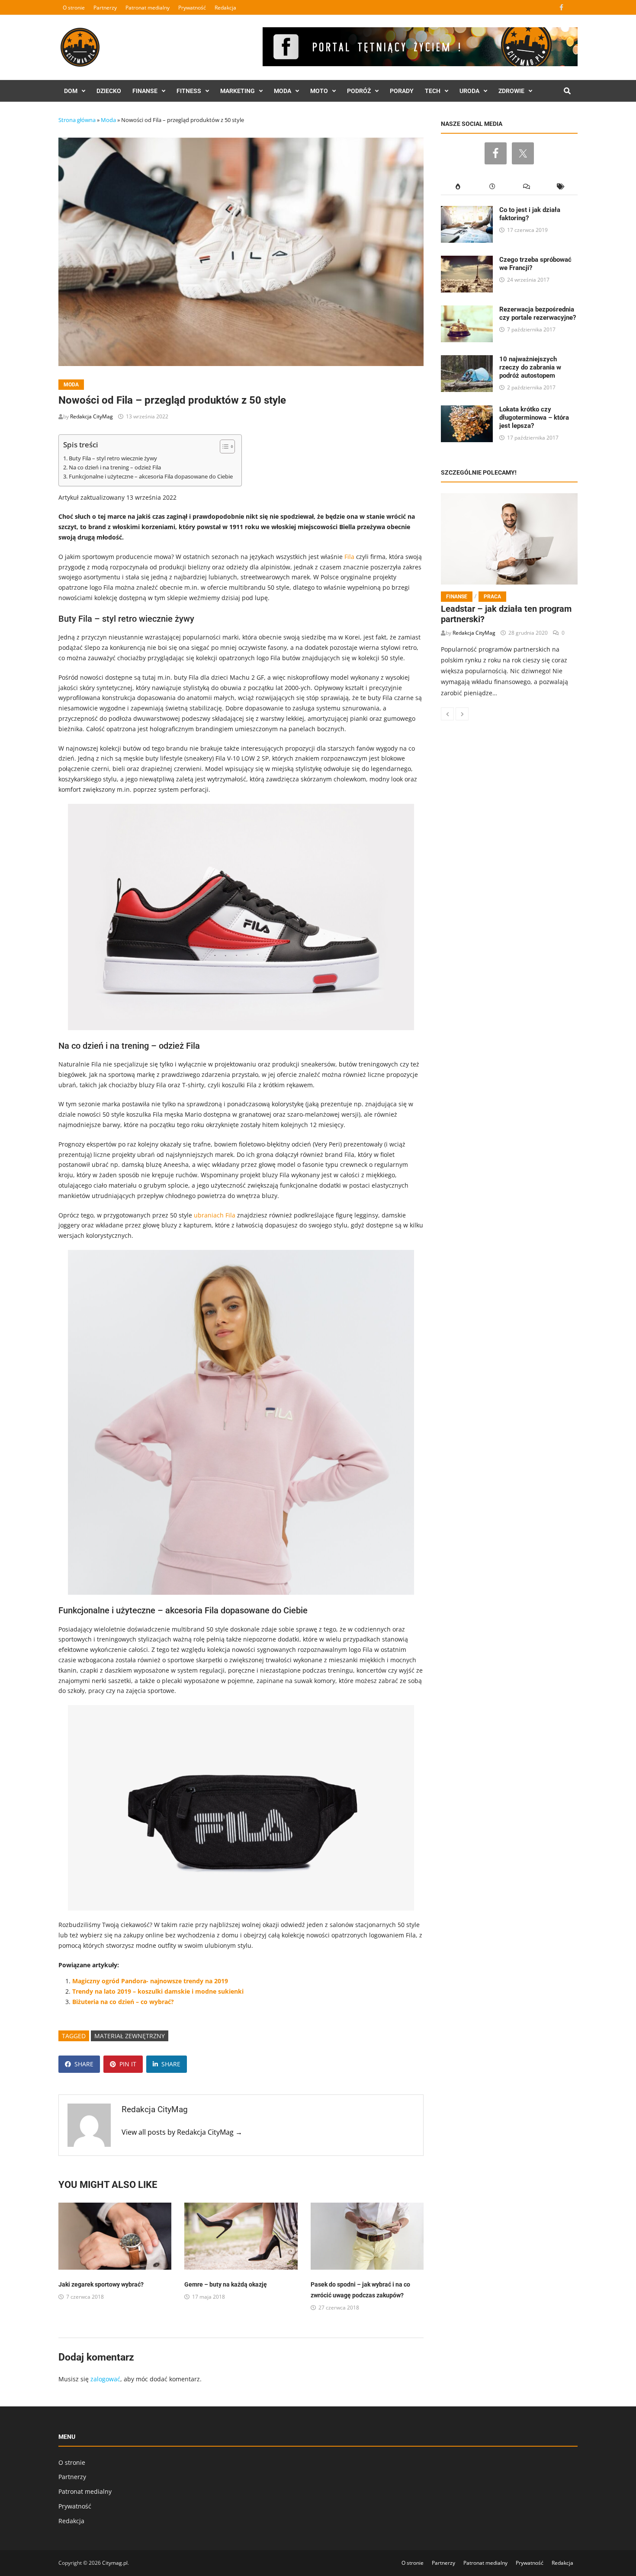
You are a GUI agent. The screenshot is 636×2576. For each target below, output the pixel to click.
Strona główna (77, 120)
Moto (319, 91)
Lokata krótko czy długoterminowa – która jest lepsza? (534, 418)
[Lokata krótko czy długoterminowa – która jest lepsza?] (467, 410)
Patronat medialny (148, 8)
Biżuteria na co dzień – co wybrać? (123, 2002)
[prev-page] (447, 714)
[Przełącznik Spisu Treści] (223, 446)
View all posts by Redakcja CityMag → (182, 2132)
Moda (283, 91)
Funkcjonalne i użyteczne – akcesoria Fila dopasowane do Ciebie (151, 477)
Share (84, 2064)
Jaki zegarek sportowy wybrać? (101, 2284)
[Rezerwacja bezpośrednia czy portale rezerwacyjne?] (467, 310)
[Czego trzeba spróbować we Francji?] (467, 261)
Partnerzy (105, 8)
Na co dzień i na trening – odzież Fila (115, 467)
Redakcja (225, 8)
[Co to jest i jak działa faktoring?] (467, 211)
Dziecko (109, 91)
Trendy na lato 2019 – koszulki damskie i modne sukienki (158, 1991)
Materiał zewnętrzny (130, 2036)
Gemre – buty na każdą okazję (226, 2284)
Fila (349, 557)
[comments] (526, 187)
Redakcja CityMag (92, 416)
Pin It (128, 2064)
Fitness (189, 91)
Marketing (238, 91)
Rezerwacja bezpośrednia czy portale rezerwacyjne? (538, 313)
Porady (402, 91)
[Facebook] (562, 7)
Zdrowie (511, 91)
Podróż (359, 91)
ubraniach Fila (215, 1215)
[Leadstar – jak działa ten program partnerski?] (509, 539)
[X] (572, 7)
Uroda (469, 91)
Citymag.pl (115, 2563)
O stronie (74, 8)
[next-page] (462, 714)
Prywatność (192, 8)
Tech (433, 91)
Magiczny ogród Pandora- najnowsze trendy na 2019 (150, 1981)
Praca (492, 597)
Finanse (145, 91)
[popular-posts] (458, 187)
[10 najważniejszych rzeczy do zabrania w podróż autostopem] (467, 360)
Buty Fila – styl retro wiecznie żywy (113, 458)
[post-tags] (561, 187)
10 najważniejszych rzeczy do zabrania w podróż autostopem (530, 367)
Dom (71, 91)
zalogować (105, 2379)
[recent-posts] (492, 187)
